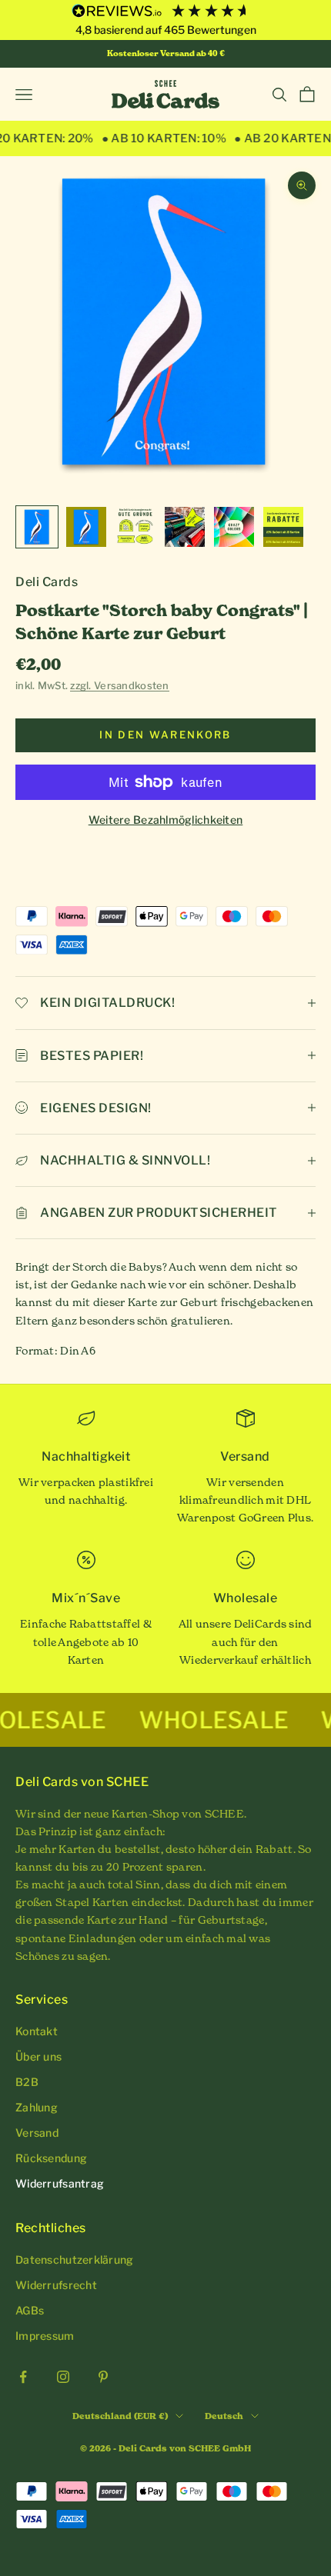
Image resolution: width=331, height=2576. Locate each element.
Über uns (38, 2056)
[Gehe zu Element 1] (37, 527)
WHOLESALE (174, 1720)
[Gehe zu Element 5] (234, 527)
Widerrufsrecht (56, 2285)
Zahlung (37, 2107)
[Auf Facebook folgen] (23, 2377)
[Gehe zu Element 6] (283, 527)
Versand (37, 2133)
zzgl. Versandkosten (119, 685)
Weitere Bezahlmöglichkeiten (166, 820)
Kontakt (37, 2031)
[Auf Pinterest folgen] (103, 2377)
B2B (27, 2082)
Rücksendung (51, 2158)
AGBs (30, 2310)
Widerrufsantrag (60, 2183)
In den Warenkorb (165, 735)
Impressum (45, 2336)
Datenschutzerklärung (75, 2259)
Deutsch (224, 2416)
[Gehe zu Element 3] (135, 527)
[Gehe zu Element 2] (86, 527)
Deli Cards (47, 582)
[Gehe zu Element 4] (185, 527)
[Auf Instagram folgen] (63, 2377)
